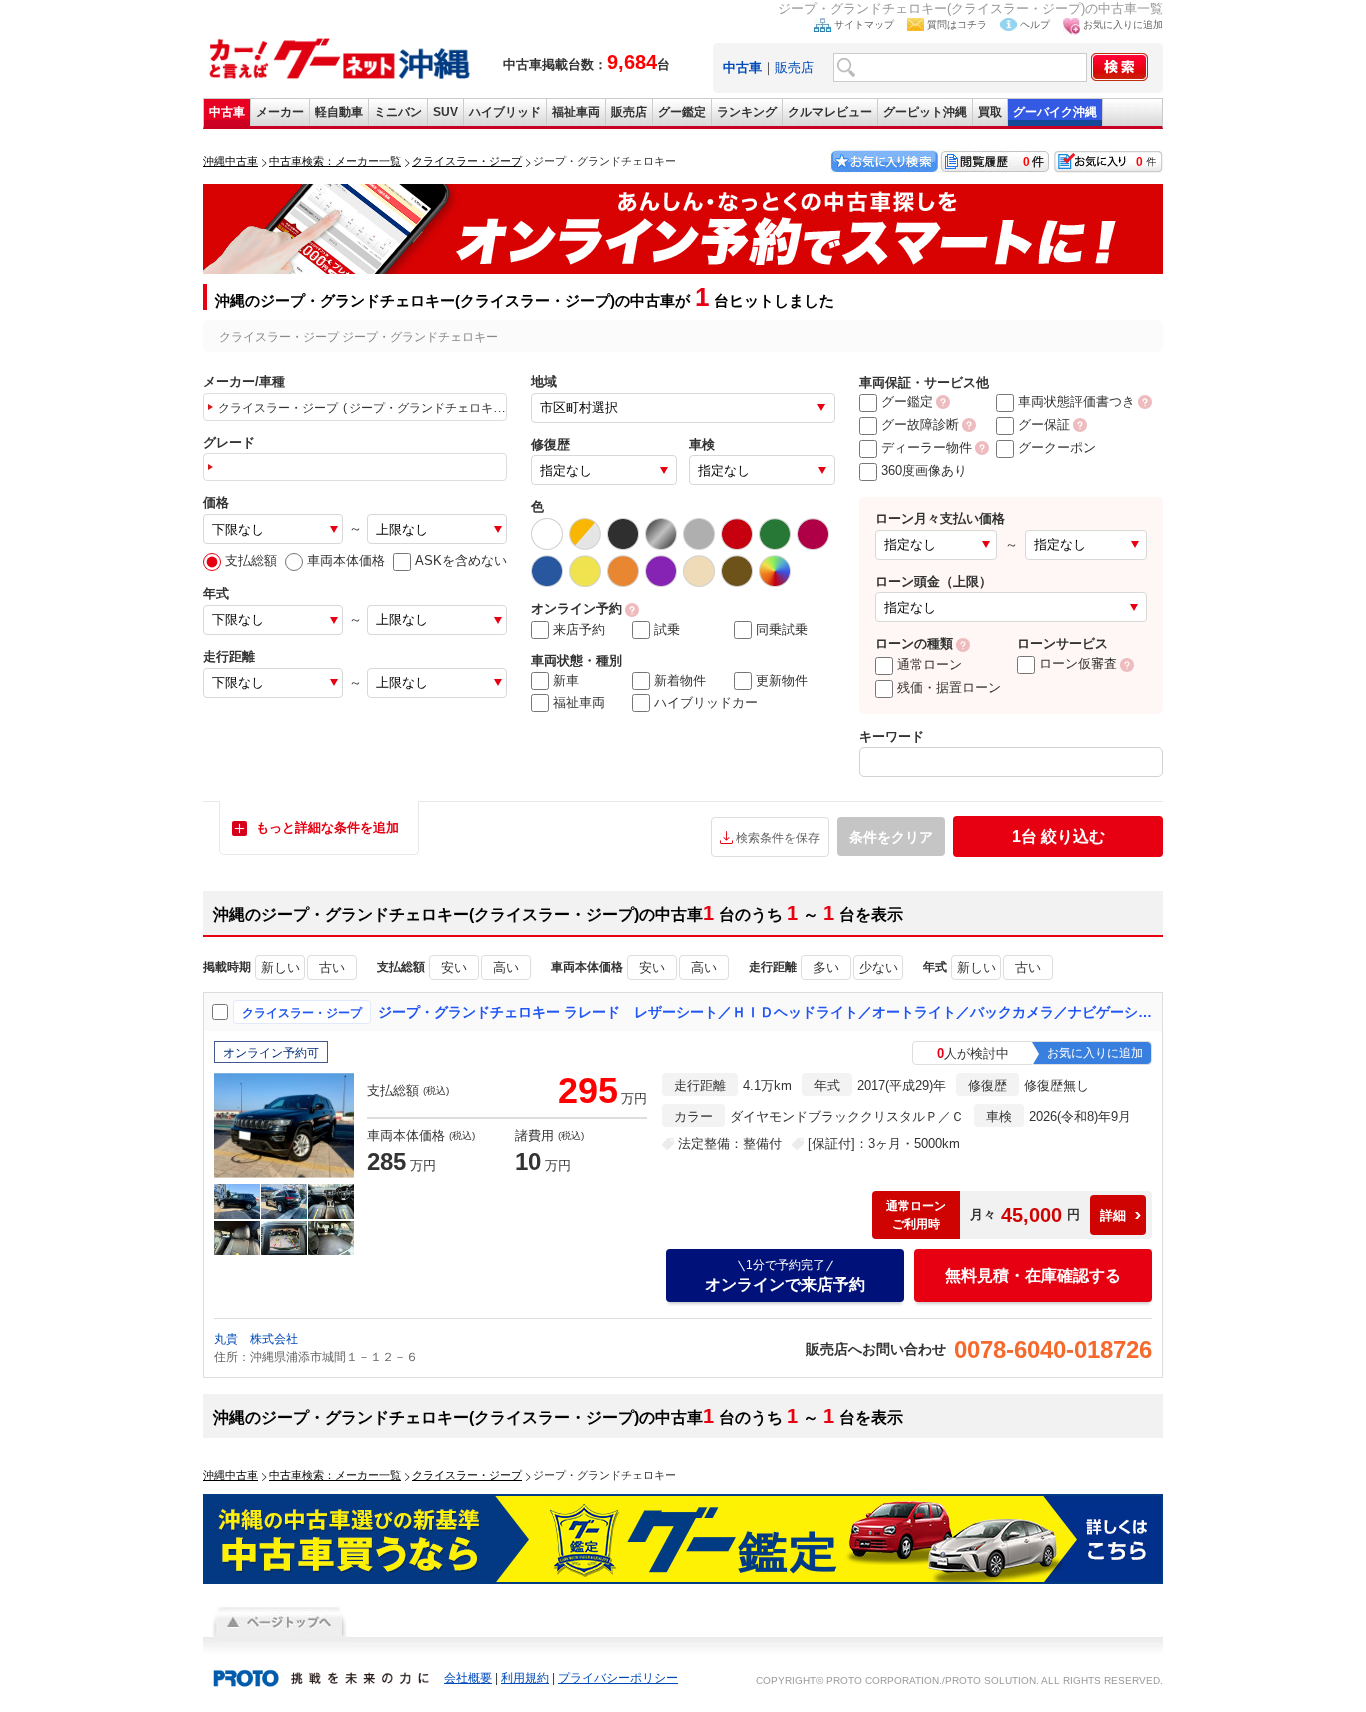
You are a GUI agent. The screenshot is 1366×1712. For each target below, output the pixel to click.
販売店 (794, 67)
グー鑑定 (682, 112)
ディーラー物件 (926, 447)
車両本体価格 (346, 560)
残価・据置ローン (949, 687)
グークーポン (1057, 447)
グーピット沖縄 (925, 112)
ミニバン (398, 112)
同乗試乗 (782, 629)
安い (454, 967)
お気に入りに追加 (1123, 24)
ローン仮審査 (1078, 663)
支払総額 (251, 560)
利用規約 (525, 1678)
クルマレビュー (830, 112)
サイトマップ (864, 24)
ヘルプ (1035, 24)
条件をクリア (891, 837)
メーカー (280, 112)
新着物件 (680, 680)
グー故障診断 (920, 424)
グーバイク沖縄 (1055, 112)
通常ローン (929, 664)
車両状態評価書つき (1076, 401)
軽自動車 (339, 112)
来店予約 (579, 629)
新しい (280, 967)
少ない (878, 967)
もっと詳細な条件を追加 (327, 827)
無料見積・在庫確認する (1033, 1275)
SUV (445, 112)
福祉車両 (576, 112)
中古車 (227, 112)
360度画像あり (924, 470)
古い (332, 967)
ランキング (747, 112)
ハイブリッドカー (706, 702)
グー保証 (1044, 424)
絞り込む (1058, 836)
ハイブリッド (505, 112)
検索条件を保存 (778, 838)
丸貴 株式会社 (256, 1339)
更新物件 (782, 680)
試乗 (667, 629)
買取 (990, 112)
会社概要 (468, 1678)
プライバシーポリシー (618, 1678)
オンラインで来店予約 (785, 1275)
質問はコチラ (957, 24)
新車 (566, 680)
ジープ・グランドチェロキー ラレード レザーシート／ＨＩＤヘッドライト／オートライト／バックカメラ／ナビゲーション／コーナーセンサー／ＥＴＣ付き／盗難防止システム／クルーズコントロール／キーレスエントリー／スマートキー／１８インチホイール (766, 1012)
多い (826, 967)
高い (506, 967)
